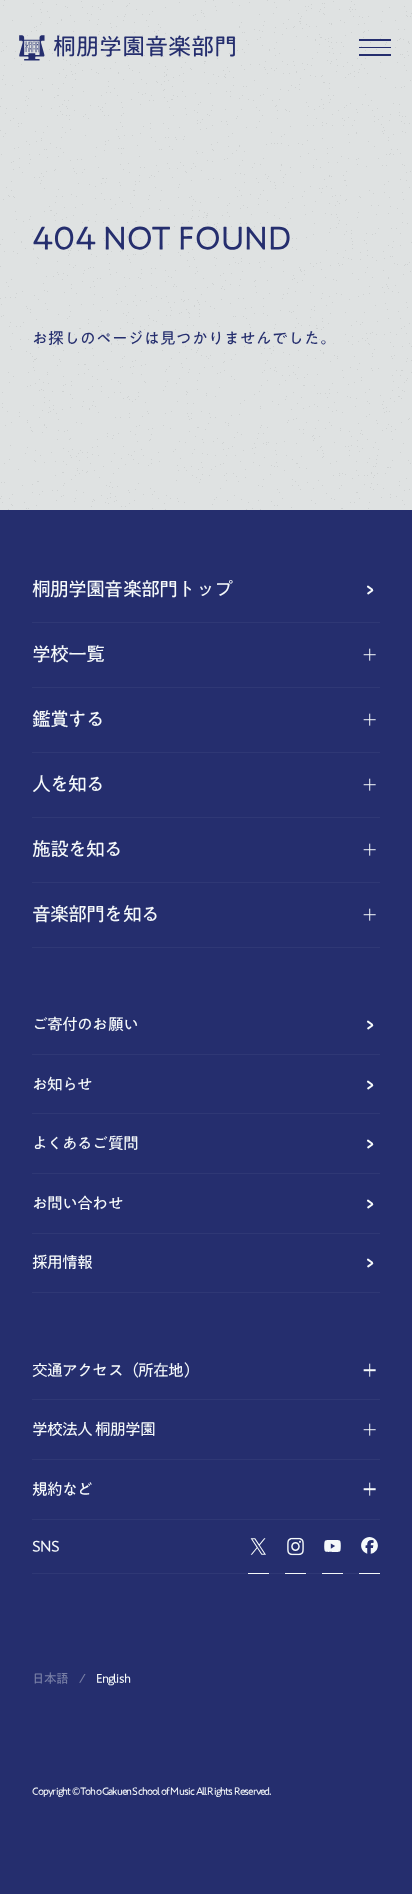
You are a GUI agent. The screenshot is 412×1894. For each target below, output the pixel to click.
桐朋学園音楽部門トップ (132, 588)
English (113, 1678)
